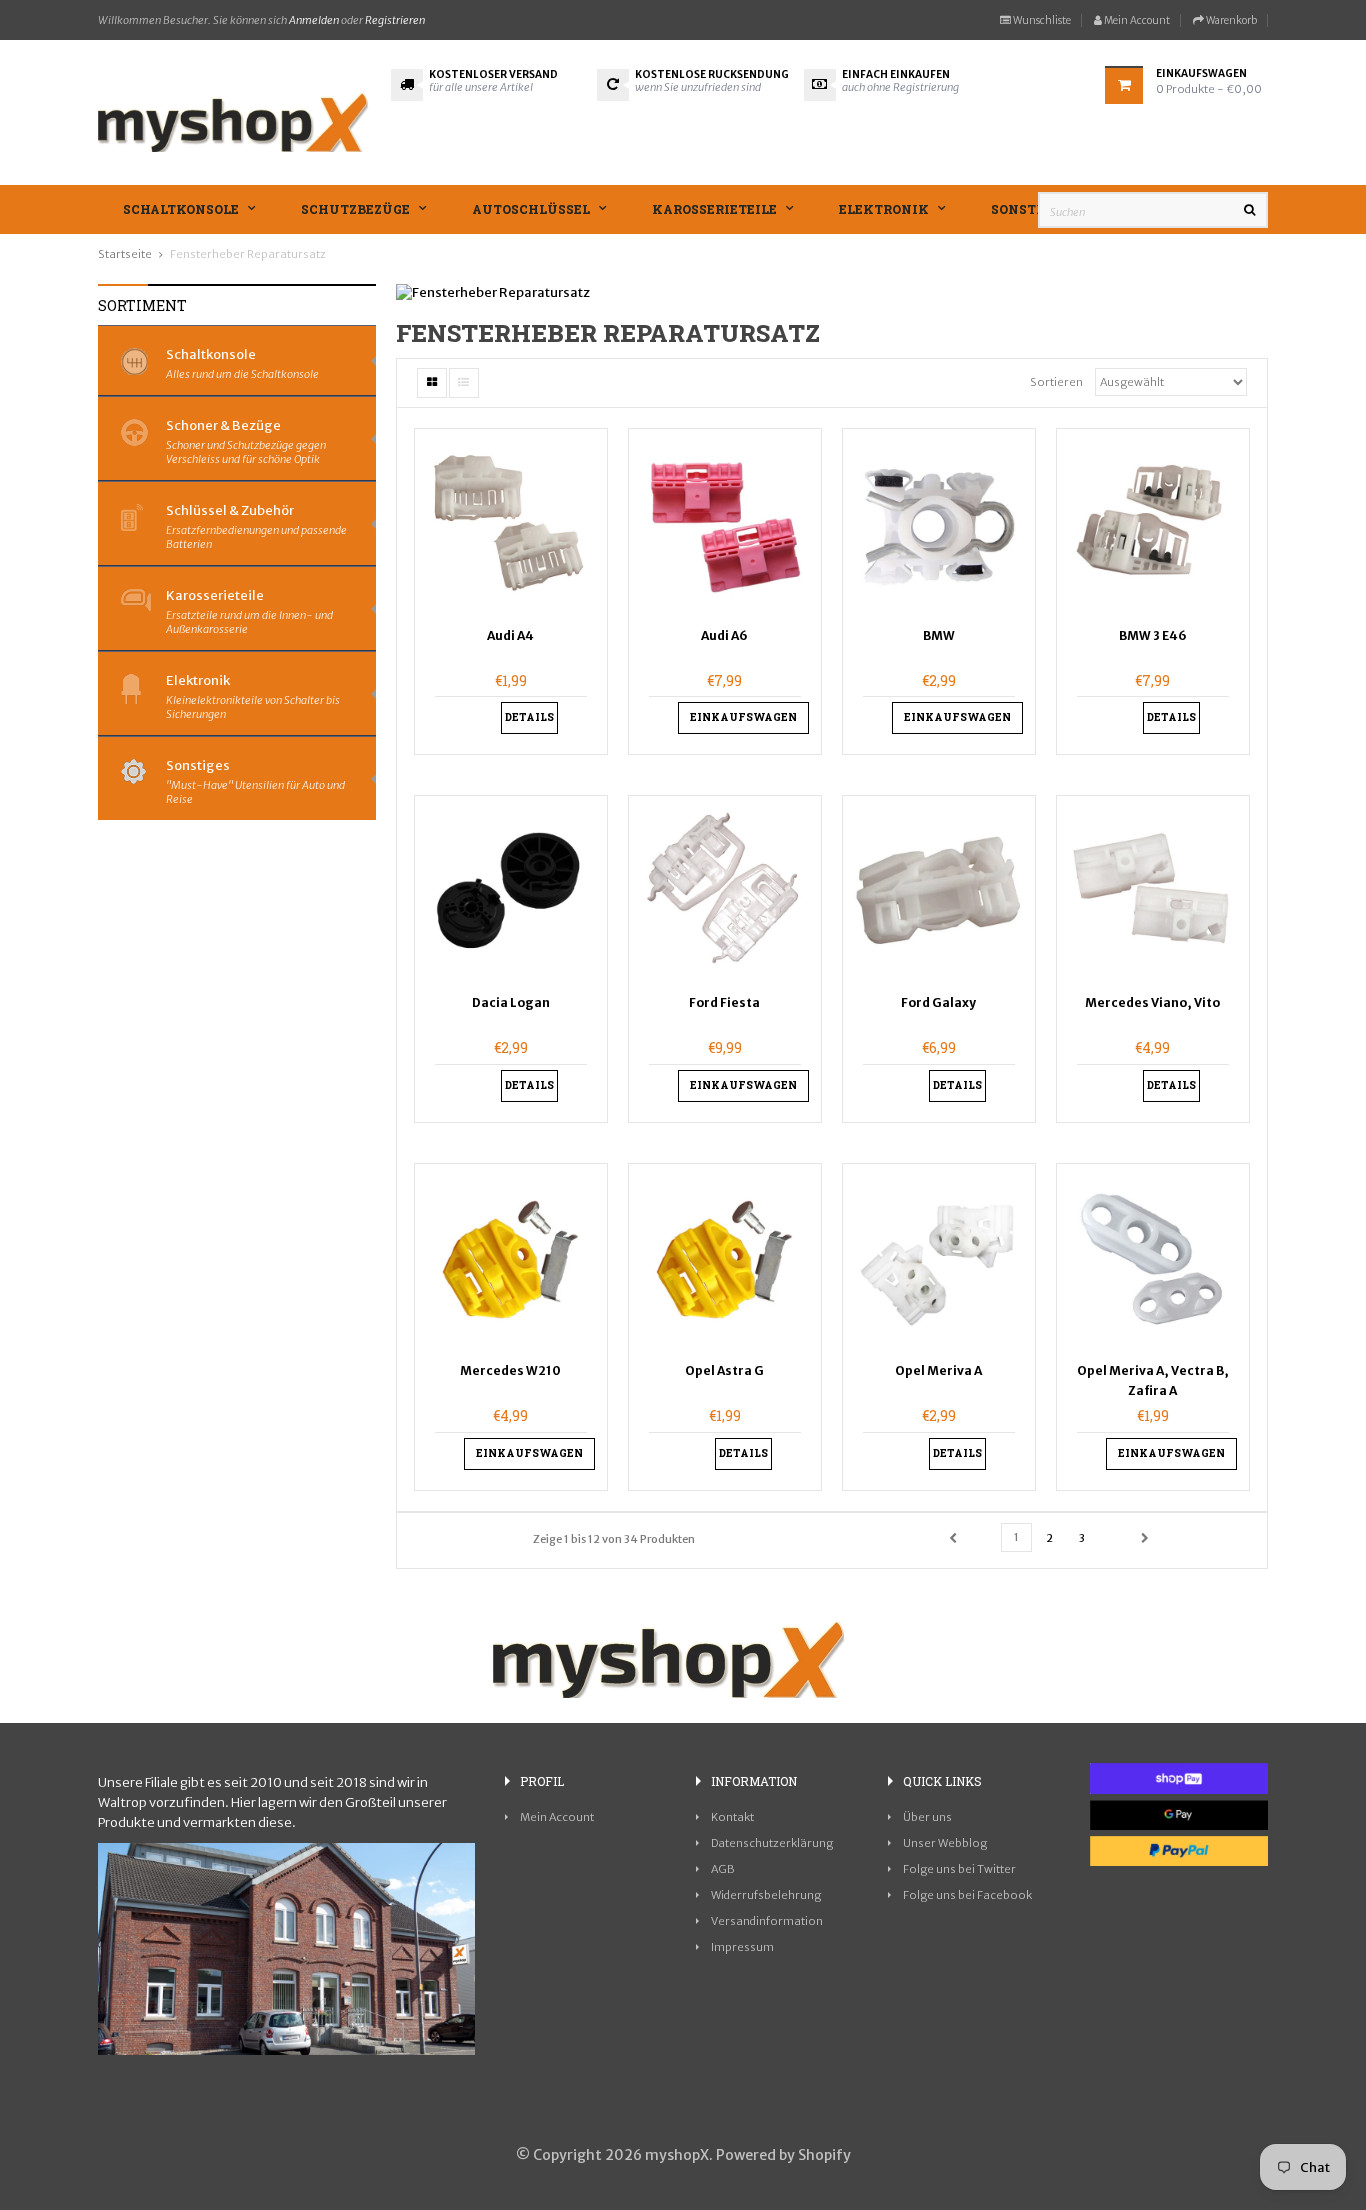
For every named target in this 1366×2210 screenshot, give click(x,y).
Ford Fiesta (724, 1002)
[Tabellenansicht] (432, 383)
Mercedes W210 (510, 1370)
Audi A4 (510, 635)
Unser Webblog (945, 1843)
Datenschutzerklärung (772, 1843)
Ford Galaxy (938, 1002)
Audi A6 (724, 635)
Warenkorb (1230, 20)
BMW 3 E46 (1153, 635)
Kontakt (732, 1817)
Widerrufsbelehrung (766, 1895)
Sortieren (1056, 382)
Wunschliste (1041, 20)
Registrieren (395, 20)
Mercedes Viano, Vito (1152, 1002)
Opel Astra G (724, 1370)
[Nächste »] (1145, 1539)
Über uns (927, 1817)
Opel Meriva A (938, 1370)
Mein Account (1136, 20)
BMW (939, 635)
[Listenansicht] (464, 383)
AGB (723, 1869)
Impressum (742, 1947)
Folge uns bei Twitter (959, 1869)
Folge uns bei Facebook (967, 1895)
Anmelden (314, 20)
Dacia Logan (511, 1002)
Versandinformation (767, 1921)
